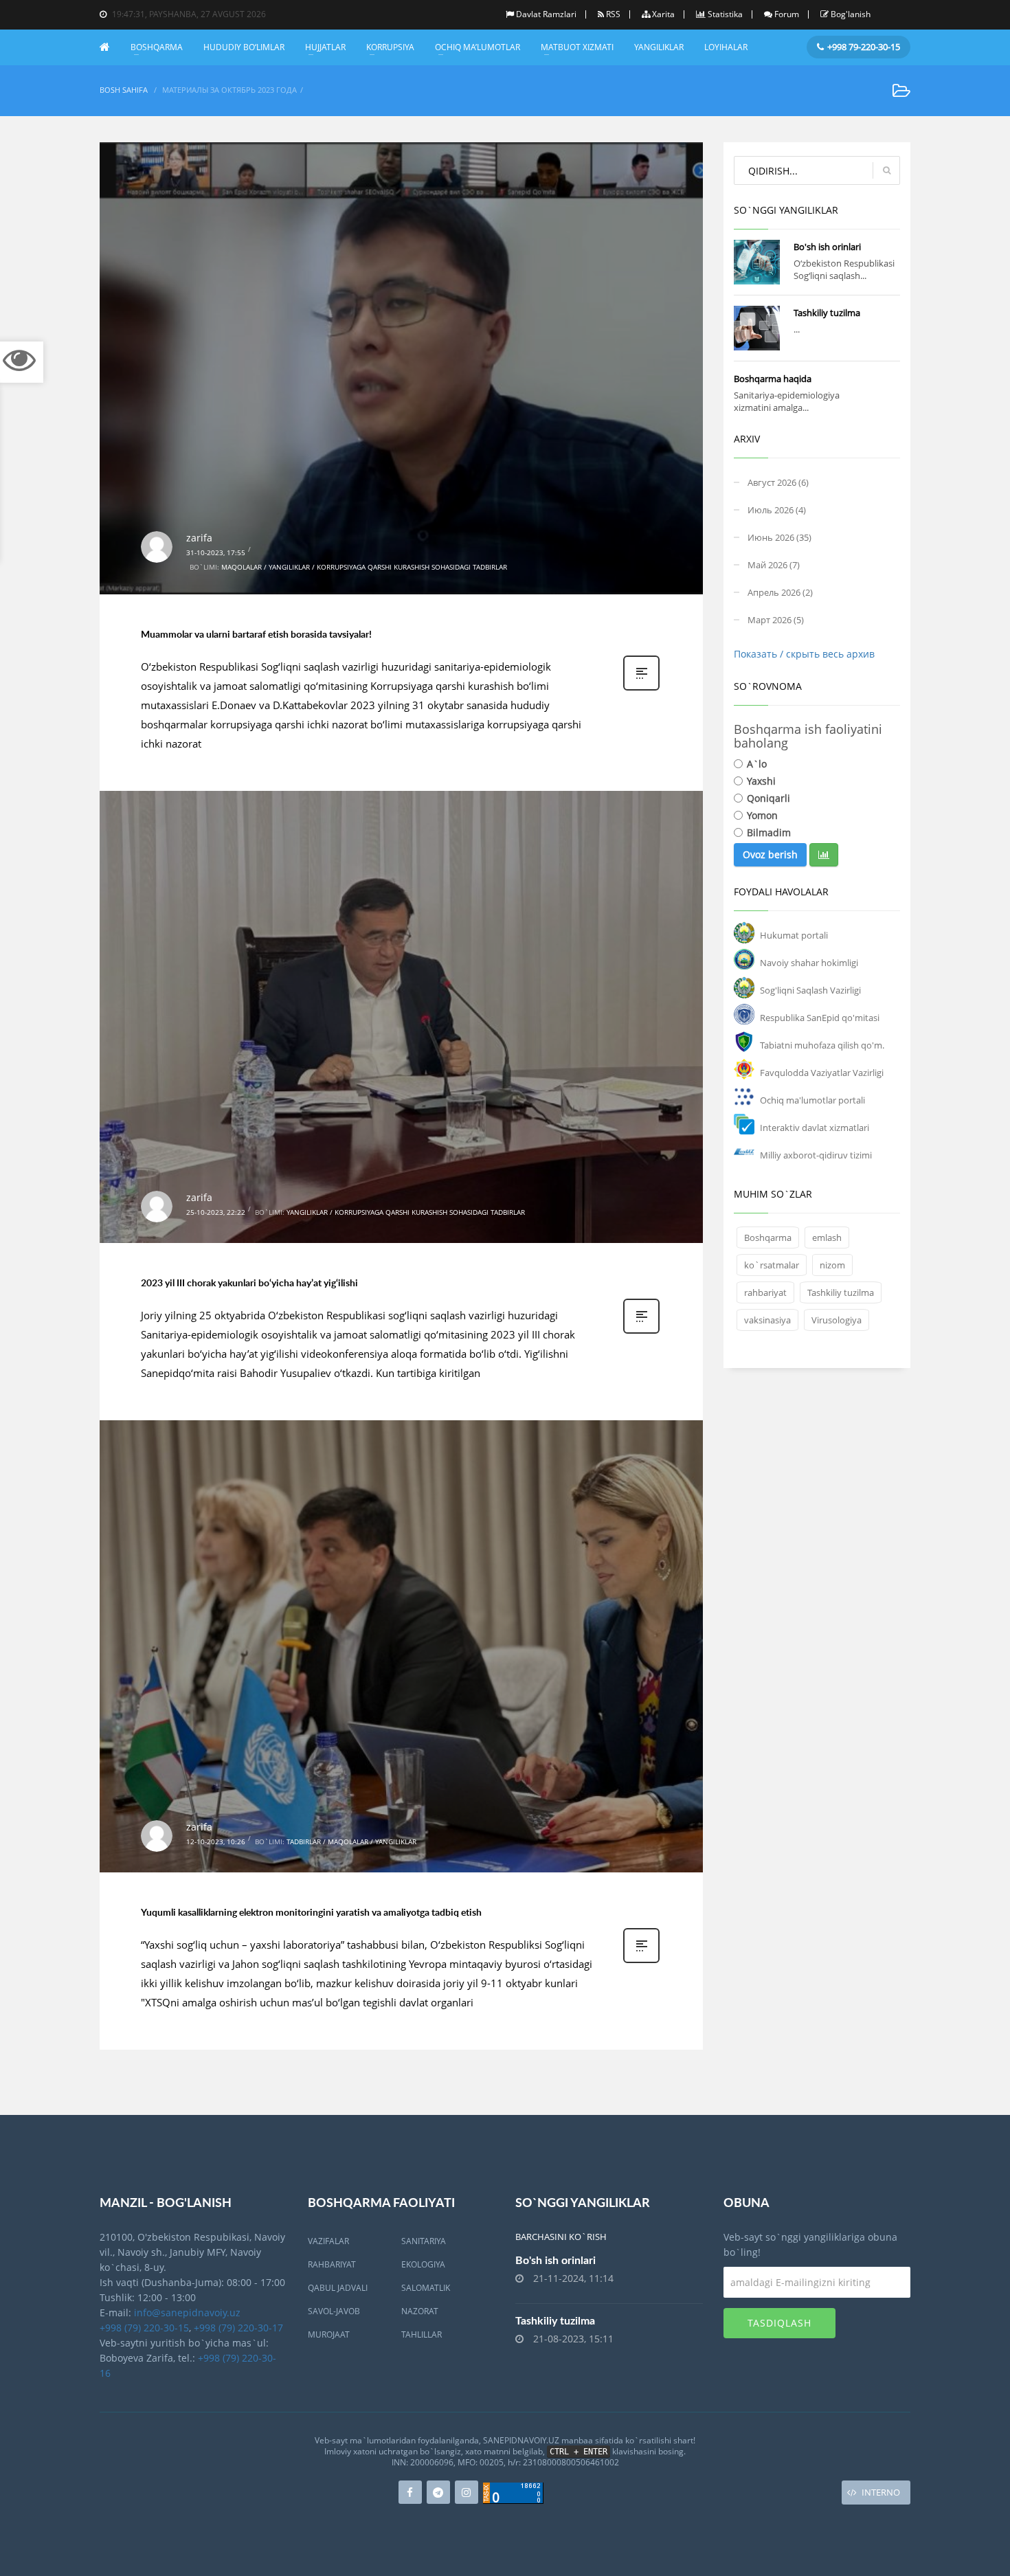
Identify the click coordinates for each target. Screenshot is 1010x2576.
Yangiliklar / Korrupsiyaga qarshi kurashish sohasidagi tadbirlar (406, 1212)
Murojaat (329, 2334)
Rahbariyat (332, 2264)
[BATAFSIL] (757, 262)
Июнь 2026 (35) (779, 537)
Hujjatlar (325, 47)
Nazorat (420, 2311)
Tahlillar (422, 2334)
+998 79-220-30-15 (864, 47)
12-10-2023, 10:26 (216, 1841)
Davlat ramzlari (546, 14)
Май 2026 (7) (774, 565)
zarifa (199, 538)
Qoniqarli (768, 798)
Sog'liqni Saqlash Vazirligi (810, 990)
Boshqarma (157, 47)
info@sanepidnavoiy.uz (187, 2312)
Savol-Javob (334, 2311)
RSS (613, 14)
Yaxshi (761, 781)
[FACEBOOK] (410, 2492)
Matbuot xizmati (577, 47)
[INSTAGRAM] (467, 2492)
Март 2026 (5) (776, 620)
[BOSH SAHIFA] (110, 47)
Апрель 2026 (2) (780, 592)
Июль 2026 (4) (777, 510)
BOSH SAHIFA (124, 90)
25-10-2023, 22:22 (216, 1212)
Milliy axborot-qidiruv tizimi (816, 1155)
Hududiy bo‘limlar (244, 47)
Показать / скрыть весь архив (804, 654)
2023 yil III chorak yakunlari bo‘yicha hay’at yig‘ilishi (249, 1283)
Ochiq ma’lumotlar (478, 47)
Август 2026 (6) (778, 482)
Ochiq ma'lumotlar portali (812, 1100)
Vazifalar (328, 2241)
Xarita (663, 14)
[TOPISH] (886, 170)
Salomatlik (426, 2288)
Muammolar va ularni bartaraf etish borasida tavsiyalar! (256, 634)
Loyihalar (726, 47)
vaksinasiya (767, 1320)
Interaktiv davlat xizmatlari (815, 1128)
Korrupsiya (390, 47)
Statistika (725, 14)
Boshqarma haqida (773, 379)
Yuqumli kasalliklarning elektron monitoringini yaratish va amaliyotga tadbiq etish (311, 1912)
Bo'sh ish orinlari (827, 247)
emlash (827, 1237)
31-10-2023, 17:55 (216, 552)
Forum (787, 14)
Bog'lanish (851, 14)
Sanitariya (424, 2241)
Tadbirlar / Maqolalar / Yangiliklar (351, 1841)
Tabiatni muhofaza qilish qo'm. (822, 1045)
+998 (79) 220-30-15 (144, 2328)
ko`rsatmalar (772, 1265)
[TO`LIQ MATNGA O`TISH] (641, 676)
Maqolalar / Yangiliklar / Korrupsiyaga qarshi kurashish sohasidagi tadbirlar (364, 567)
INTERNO (881, 2492)
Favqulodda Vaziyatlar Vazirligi (822, 1073)
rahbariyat (765, 1292)
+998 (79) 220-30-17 (238, 2328)
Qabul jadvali (338, 2288)
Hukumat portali (794, 935)
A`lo (757, 764)
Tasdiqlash (779, 2323)
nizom (832, 1265)
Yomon (762, 815)
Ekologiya (423, 2264)
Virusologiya (837, 1320)
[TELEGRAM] (438, 2492)
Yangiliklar (659, 47)
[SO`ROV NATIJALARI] (824, 855)
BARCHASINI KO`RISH (561, 2237)
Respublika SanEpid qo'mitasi (820, 1018)
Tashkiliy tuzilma (827, 313)
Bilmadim (769, 832)
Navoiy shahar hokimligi (809, 963)
